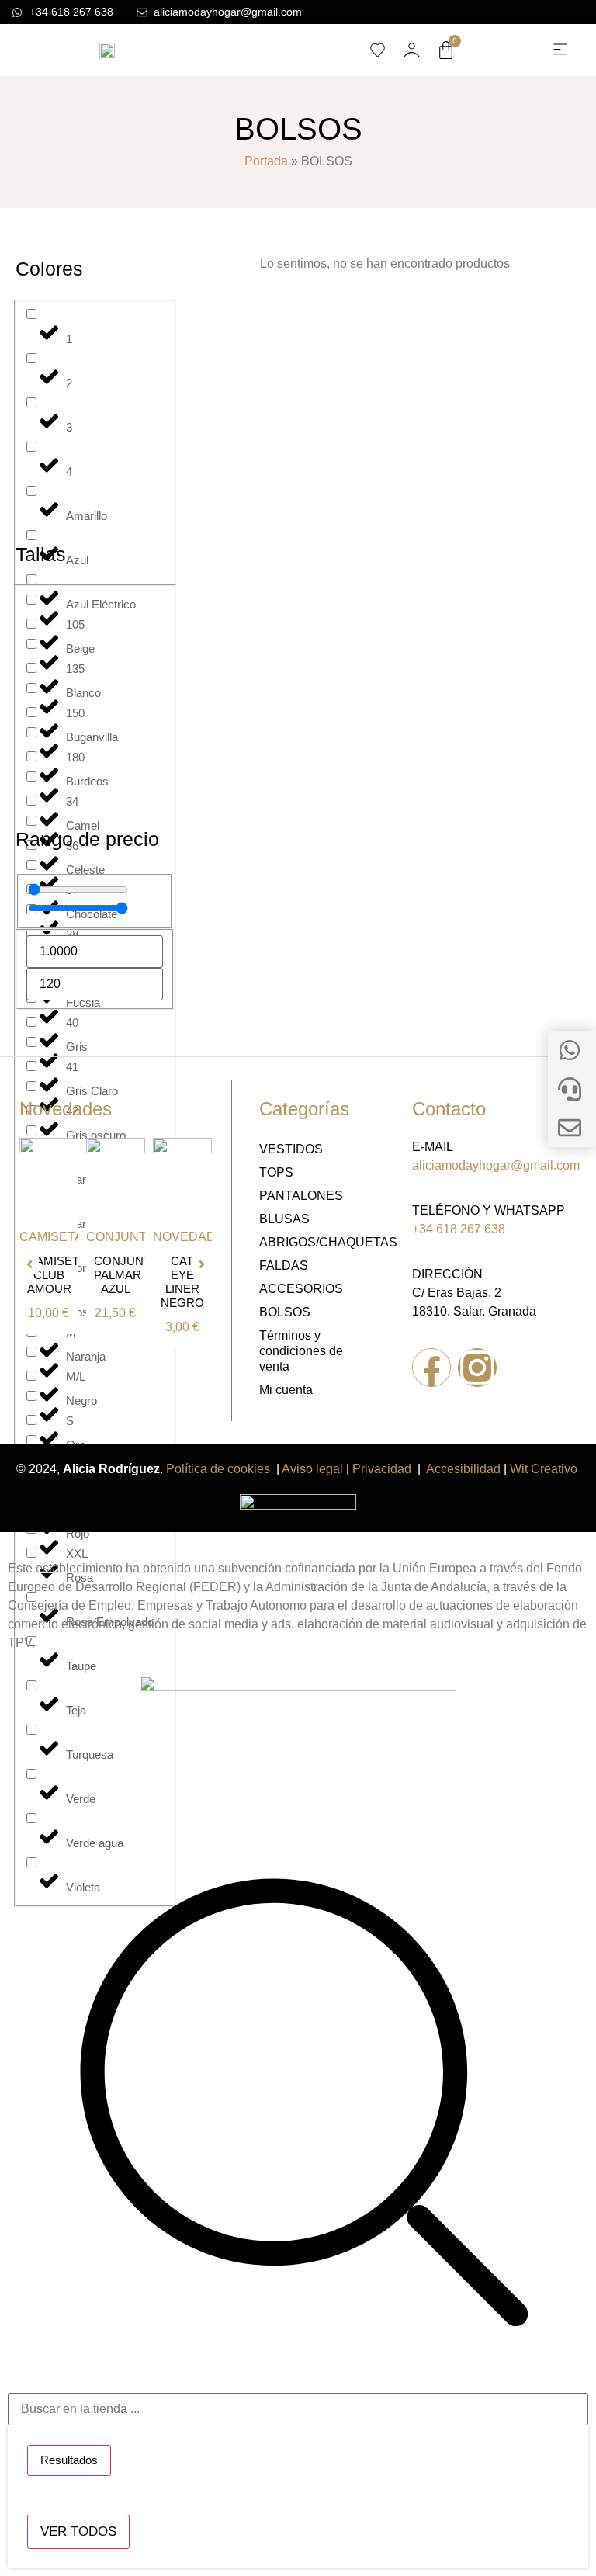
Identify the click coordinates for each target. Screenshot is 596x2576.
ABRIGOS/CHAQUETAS (312, 1242)
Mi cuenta (286, 1390)
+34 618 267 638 (459, 1229)
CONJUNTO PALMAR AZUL (127, 1275)
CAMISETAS (55, 1237)
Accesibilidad (463, 1469)
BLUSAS (284, 1219)
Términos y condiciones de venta (301, 1351)
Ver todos (78, 2531)
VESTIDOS (291, 1149)
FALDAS (284, 1265)
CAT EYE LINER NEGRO (182, 1282)
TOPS (276, 1172)
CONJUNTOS (125, 1237)
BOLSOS (285, 1312)
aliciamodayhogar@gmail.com (496, 1165)
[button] (560, 50)
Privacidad (382, 1469)
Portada (266, 161)
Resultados (69, 2460)
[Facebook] (431, 1368)
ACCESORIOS (301, 1289)
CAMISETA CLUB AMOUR (57, 1275)
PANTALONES (301, 1196)
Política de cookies (218, 1469)
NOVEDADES (193, 1237)
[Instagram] (477, 1368)
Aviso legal (312, 1469)
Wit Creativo (545, 1469)
